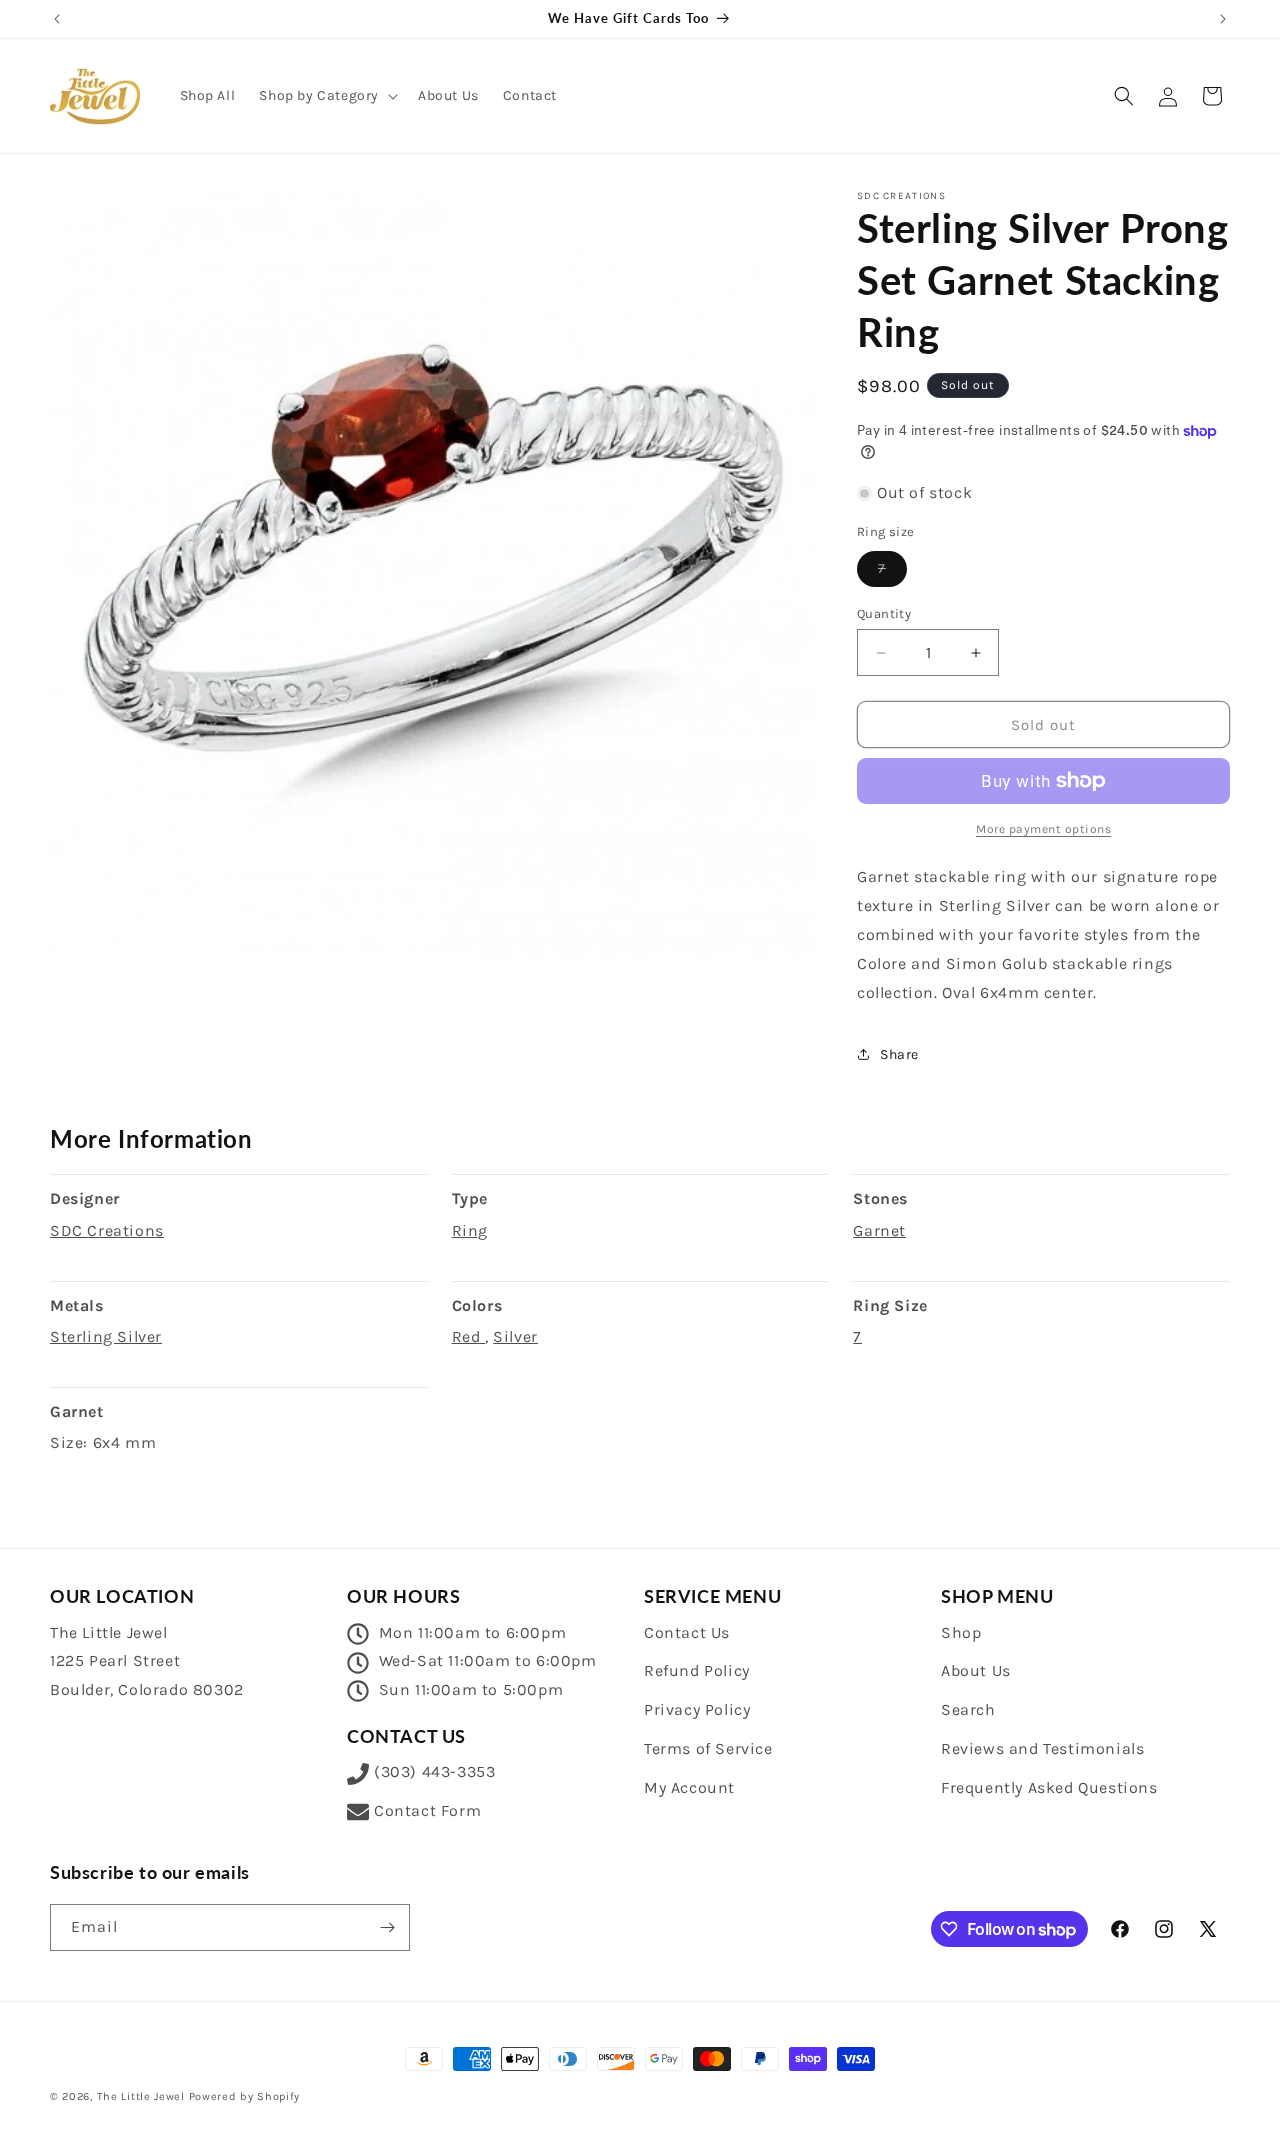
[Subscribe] (387, 1927)
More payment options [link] (1043, 829)
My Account (689, 1787)
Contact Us (687, 1632)
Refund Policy (697, 1670)
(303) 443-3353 (434, 1771)
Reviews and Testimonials (1042, 1748)
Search (968, 1709)
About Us (976, 1670)
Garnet (879, 1230)
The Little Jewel (141, 2096)
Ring (470, 1230)
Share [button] (899, 1054)
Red (468, 1336)
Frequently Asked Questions (1049, 1787)
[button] (326, 96)
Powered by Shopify (245, 2096)
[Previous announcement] (57, 19)
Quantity (884, 613)
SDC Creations (107, 1230)
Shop (961, 1632)
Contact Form (427, 1810)
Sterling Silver (106, 1336)
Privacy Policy (697, 1709)
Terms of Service (708, 1748)
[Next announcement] (1223, 19)
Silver (515, 1336)
